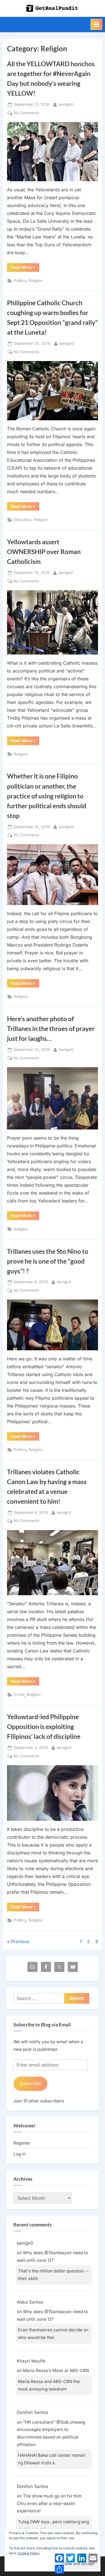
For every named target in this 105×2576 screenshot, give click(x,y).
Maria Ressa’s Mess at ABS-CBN (56, 2370)
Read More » (25, 268)
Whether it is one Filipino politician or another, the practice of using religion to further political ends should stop (47, 796)
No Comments (26, 113)
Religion (36, 281)
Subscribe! (30, 2083)
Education (23, 520)
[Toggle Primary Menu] (96, 24)
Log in (20, 2154)
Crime (19, 1695)
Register (22, 2143)
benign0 (66, 104)
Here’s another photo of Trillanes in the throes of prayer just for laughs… (51, 1028)
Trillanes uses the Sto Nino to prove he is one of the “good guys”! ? (48, 1261)
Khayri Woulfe (31, 2361)
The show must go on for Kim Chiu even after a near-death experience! (49, 2503)
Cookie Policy (29, 2553)
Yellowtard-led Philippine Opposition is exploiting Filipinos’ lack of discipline (44, 1726)
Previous (20, 1941)
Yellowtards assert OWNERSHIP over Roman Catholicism (44, 552)
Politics (20, 281)
